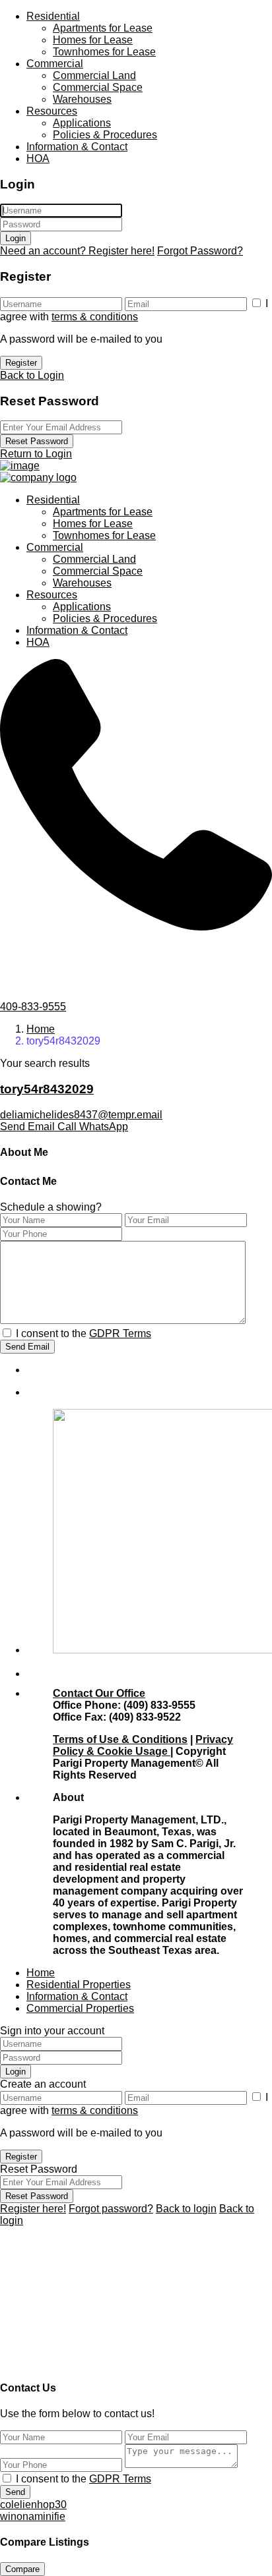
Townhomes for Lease (104, 52)
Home (41, 1029)
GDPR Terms (120, 1333)
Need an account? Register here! (77, 251)
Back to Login (32, 375)
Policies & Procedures (105, 135)
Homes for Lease (93, 40)
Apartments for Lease (103, 28)
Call (68, 1127)
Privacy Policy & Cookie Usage (143, 1745)
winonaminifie (33, 2516)
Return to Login (36, 454)
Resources (52, 111)
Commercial (55, 64)
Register (21, 363)
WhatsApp (104, 1127)
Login (16, 238)
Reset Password (37, 441)
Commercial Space (98, 87)
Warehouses (82, 99)
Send (15, 2492)
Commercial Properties (80, 2008)
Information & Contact (77, 147)
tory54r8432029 (47, 1089)
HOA (38, 158)
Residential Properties (79, 1985)
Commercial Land (94, 75)
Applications (82, 123)
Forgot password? (111, 2209)
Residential (53, 16)
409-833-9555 (33, 1007)
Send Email (29, 1127)
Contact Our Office (99, 1693)
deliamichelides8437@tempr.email (81, 1115)
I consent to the (84, 1333)
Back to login (186, 2209)
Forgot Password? (200, 251)
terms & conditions (95, 317)
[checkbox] (7, 1333)
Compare (22, 2569)
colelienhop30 (33, 2504)
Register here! (33, 2209)
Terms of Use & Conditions (120, 1739)
